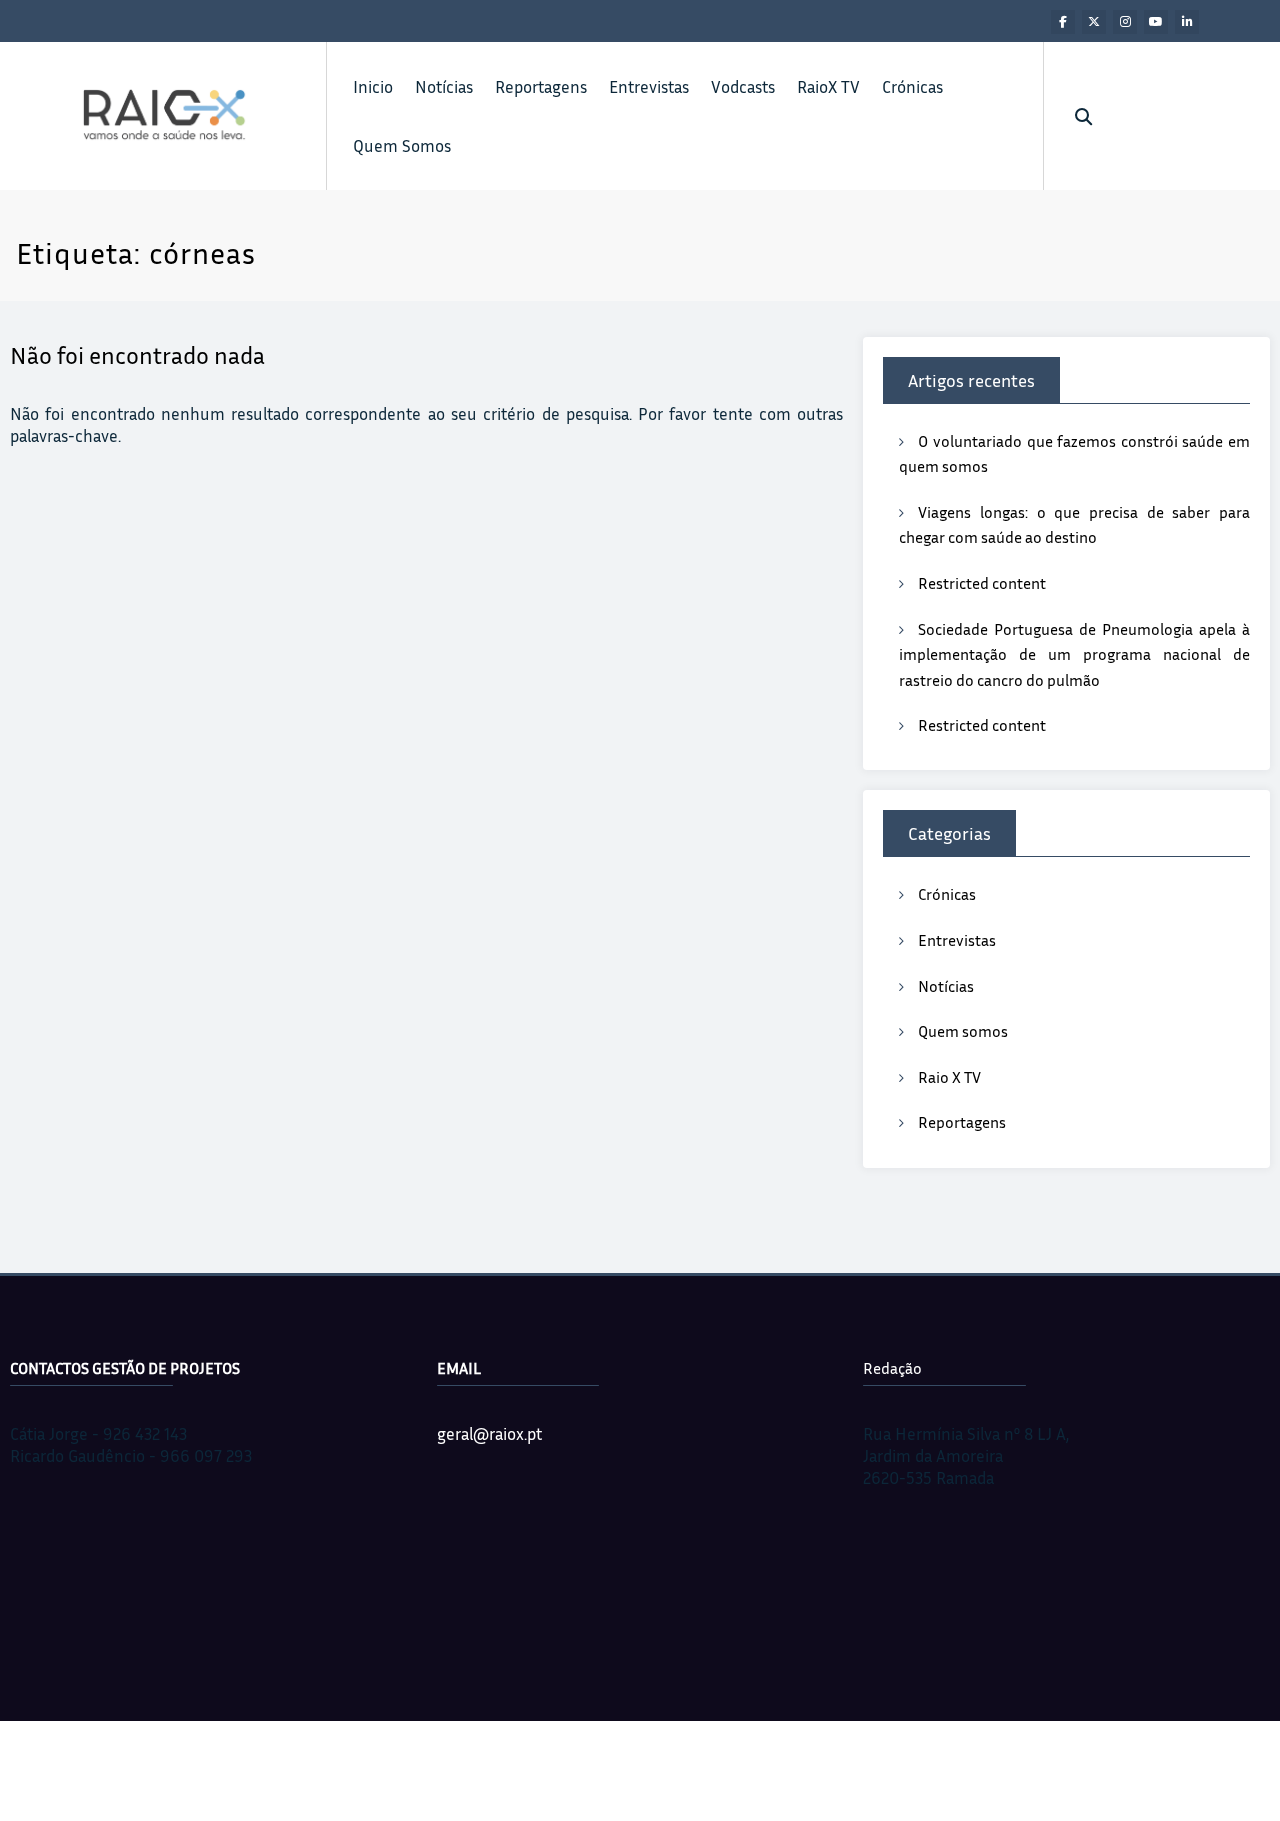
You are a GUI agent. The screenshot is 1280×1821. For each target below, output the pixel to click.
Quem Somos (402, 145)
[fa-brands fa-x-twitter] (1094, 22)
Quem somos (963, 1031)
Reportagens (541, 86)
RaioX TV (828, 86)
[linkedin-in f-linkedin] (1187, 22)
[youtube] (1156, 22)
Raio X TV (949, 1077)
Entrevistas (649, 86)
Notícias (444, 86)
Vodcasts (743, 86)
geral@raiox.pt (489, 1433)
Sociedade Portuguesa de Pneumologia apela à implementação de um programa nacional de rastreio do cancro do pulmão (1074, 654)
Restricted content (982, 583)
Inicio (373, 86)
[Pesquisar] (1083, 116)
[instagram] (1125, 22)
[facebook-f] (1063, 22)
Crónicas (912, 86)
